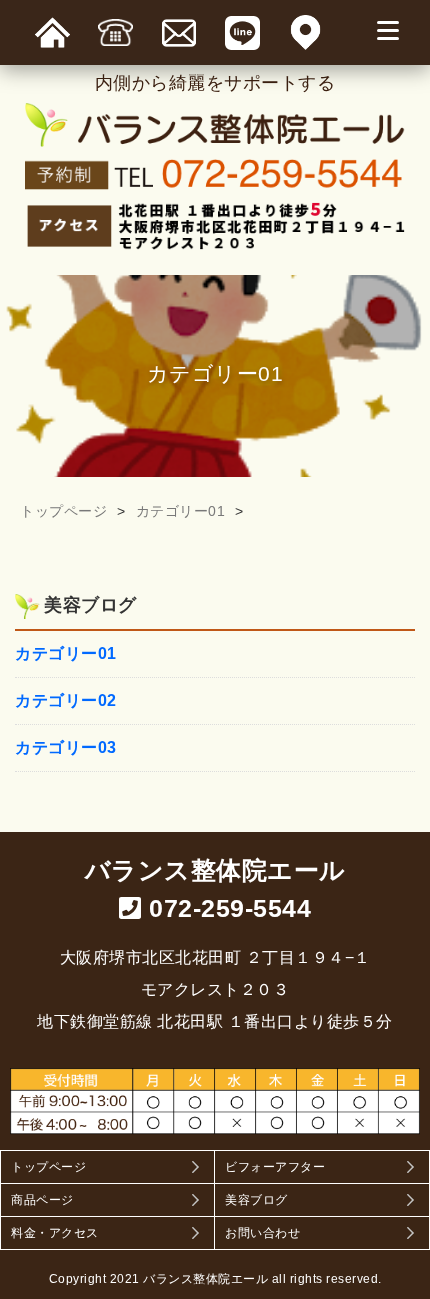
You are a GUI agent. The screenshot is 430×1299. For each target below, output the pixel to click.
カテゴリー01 (181, 511)
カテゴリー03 (66, 748)
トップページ (63, 511)
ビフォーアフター (275, 1167)
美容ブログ (256, 1200)
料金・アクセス (55, 1233)
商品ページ (42, 1200)
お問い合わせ (262, 1233)
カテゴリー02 (66, 701)
